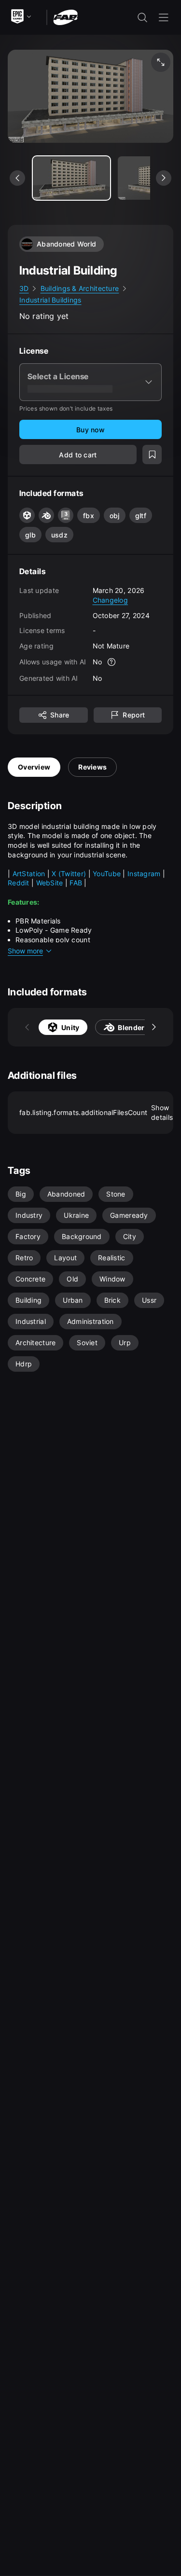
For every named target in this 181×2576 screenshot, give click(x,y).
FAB (77, 883)
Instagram (144, 874)
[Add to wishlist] (152, 455)
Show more (25, 951)
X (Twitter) (69, 874)
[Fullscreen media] (161, 62)
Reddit (20, 883)
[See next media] (164, 178)
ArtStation (30, 874)
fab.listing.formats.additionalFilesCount (96, 1112)
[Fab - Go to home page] (65, 17)
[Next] (154, 1027)
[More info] (111, 662)
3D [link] (24, 288)
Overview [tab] (34, 767)
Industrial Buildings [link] (50, 300)
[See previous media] (17, 178)
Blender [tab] (131, 1027)
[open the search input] (142, 17)
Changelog (111, 600)
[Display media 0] (71, 178)
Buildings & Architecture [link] (80, 288)
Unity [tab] (70, 1027)
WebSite (51, 883)
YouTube (108, 874)
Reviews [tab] (92, 767)
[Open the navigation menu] (164, 17)
